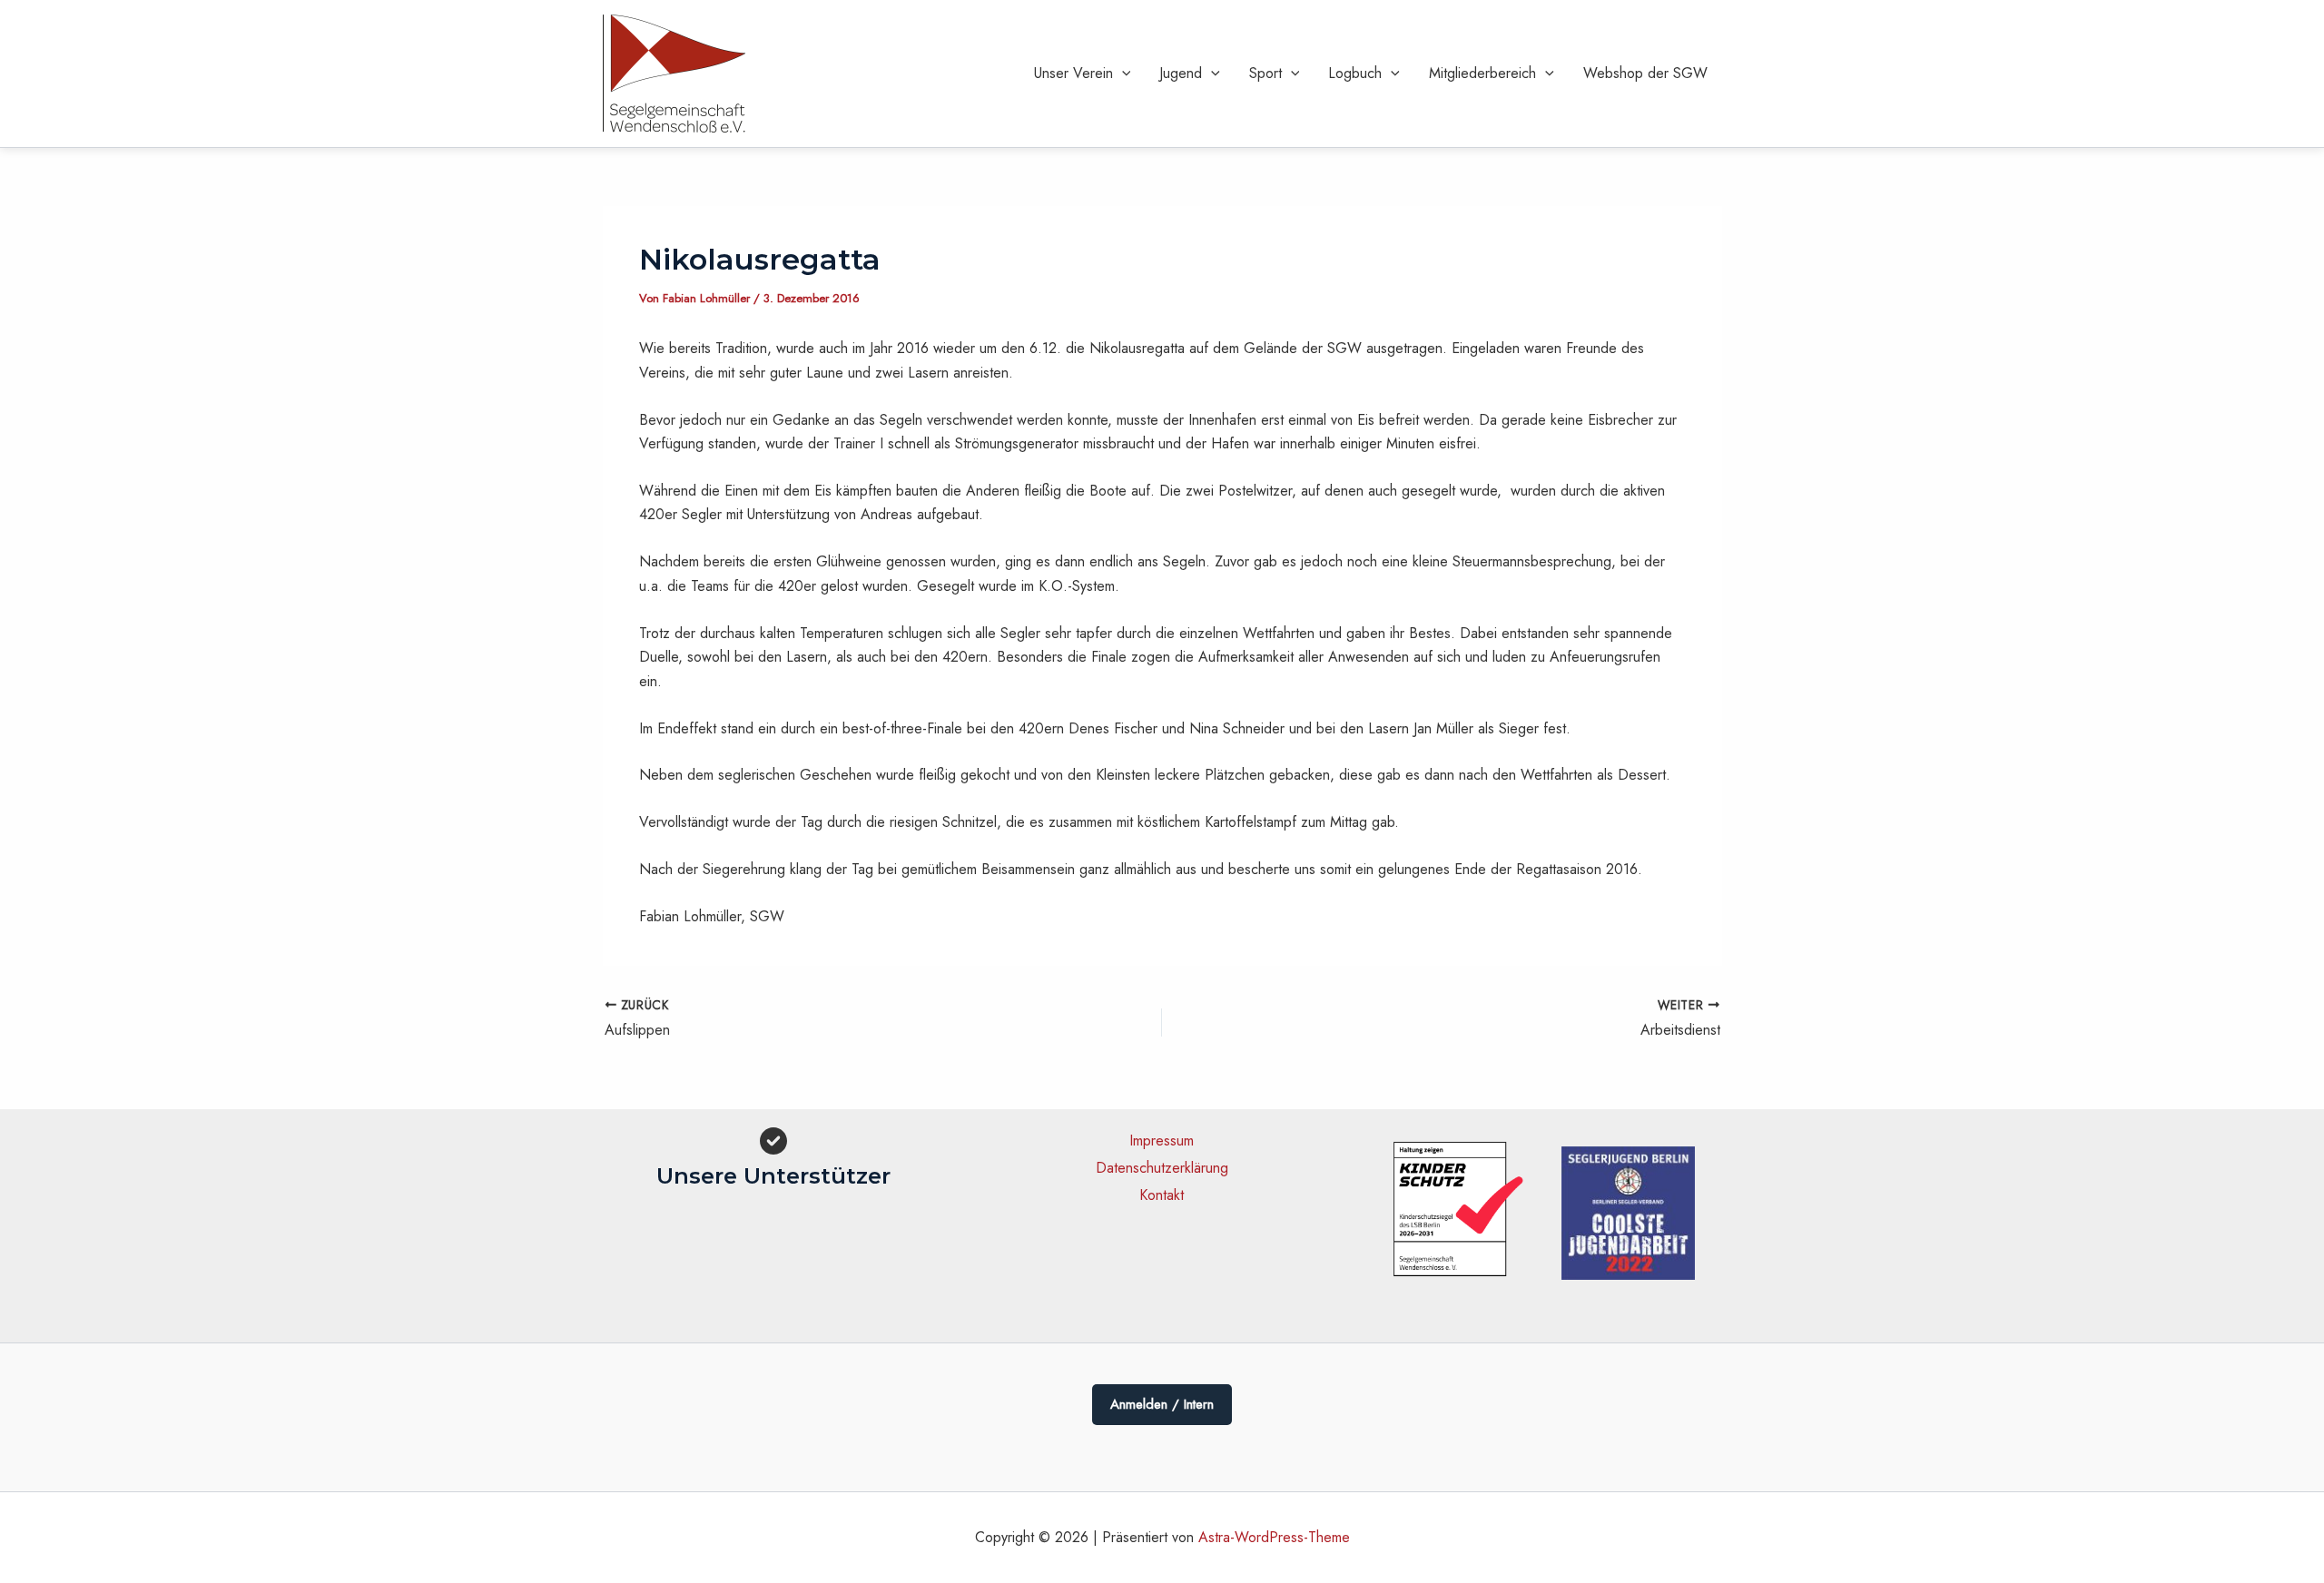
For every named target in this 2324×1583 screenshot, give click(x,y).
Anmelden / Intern (1162, 1404)
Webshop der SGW (1645, 73)
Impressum (1162, 1141)
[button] (1122, 74)
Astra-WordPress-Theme (1274, 1537)
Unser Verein (1073, 73)
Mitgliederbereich (1482, 73)
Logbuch (1355, 73)
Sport (1265, 73)
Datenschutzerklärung (1162, 1168)
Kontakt (1162, 1195)
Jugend (1181, 73)
